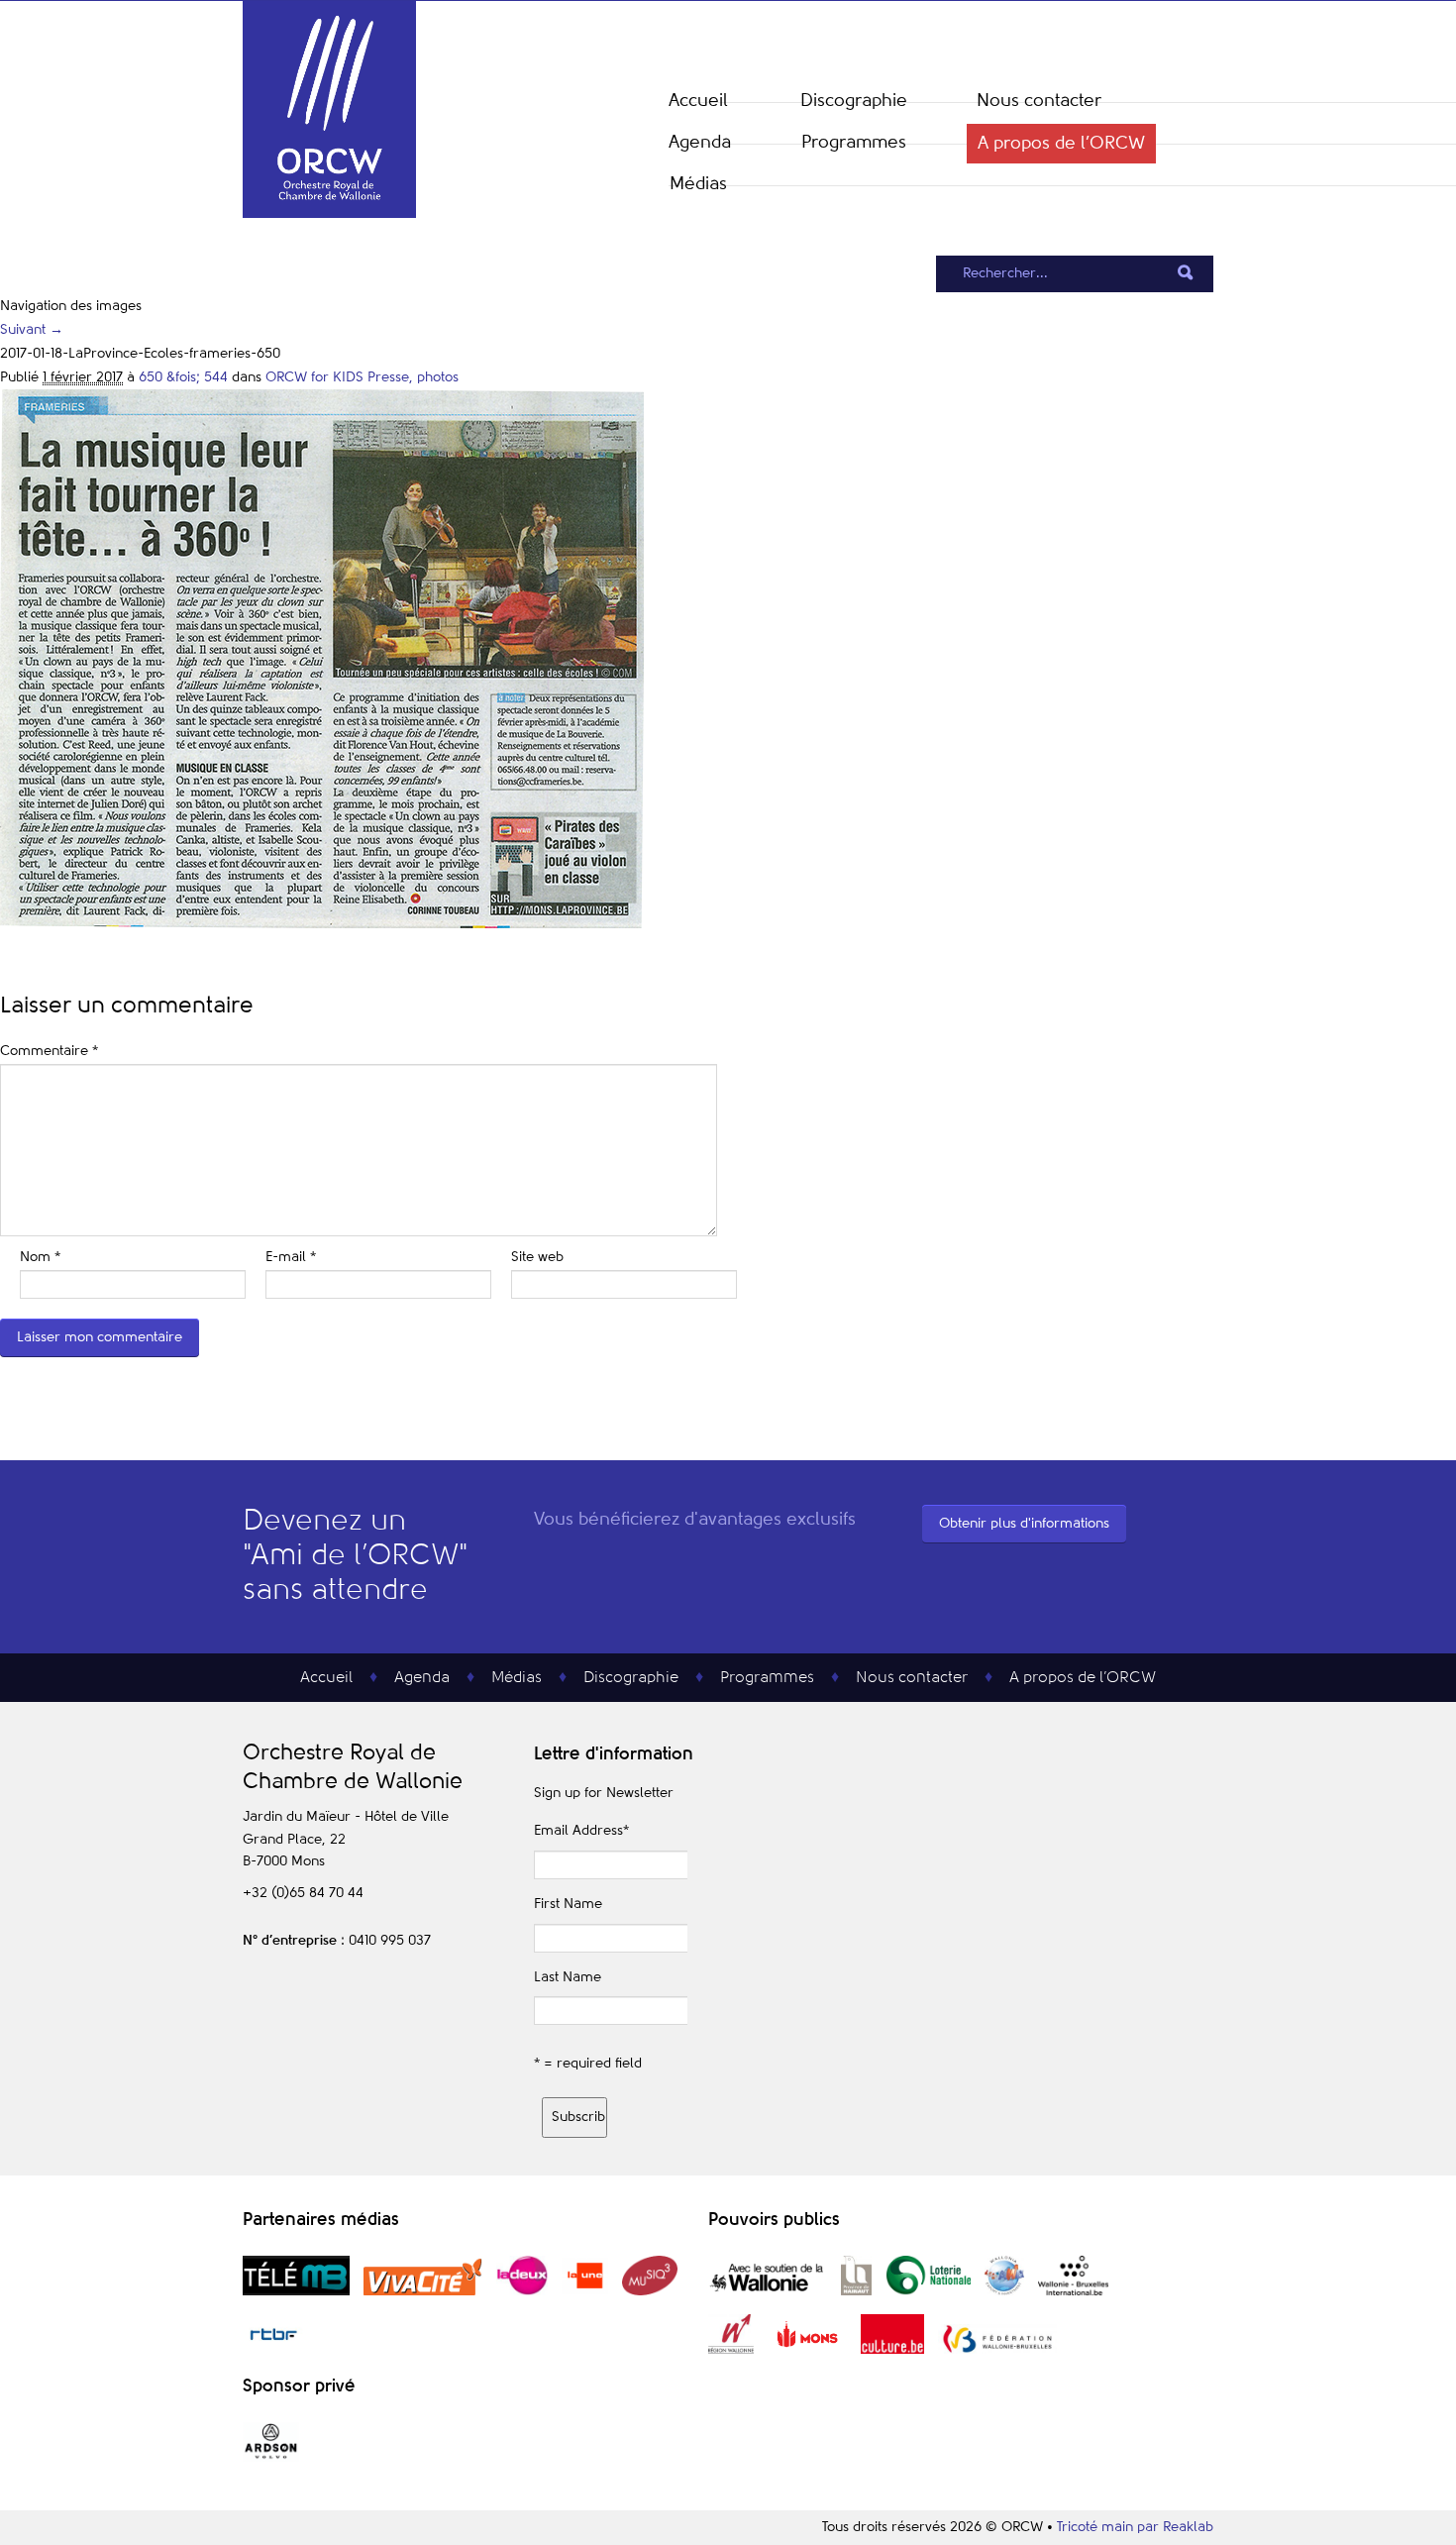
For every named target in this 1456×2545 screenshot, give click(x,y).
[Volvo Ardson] (271, 2458)
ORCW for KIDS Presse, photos (362, 377)
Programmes (854, 143)
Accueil (698, 101)
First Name (568, 1904)
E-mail (291, 1257)
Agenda (700, 143)
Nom (40, 1257)
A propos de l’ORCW (1061, 144)
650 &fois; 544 (183, 377)
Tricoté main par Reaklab (1135, 2527)
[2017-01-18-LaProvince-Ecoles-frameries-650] (322, 924)
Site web (537, 1257)
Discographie (854, 101)
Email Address (581, 1831)
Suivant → (32, 330)
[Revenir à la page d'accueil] (329, 214)
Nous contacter (1039, 101)
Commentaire (49, 1051)
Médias (698, 184)
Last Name (568, 1977)
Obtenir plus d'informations (1024, 1524)
